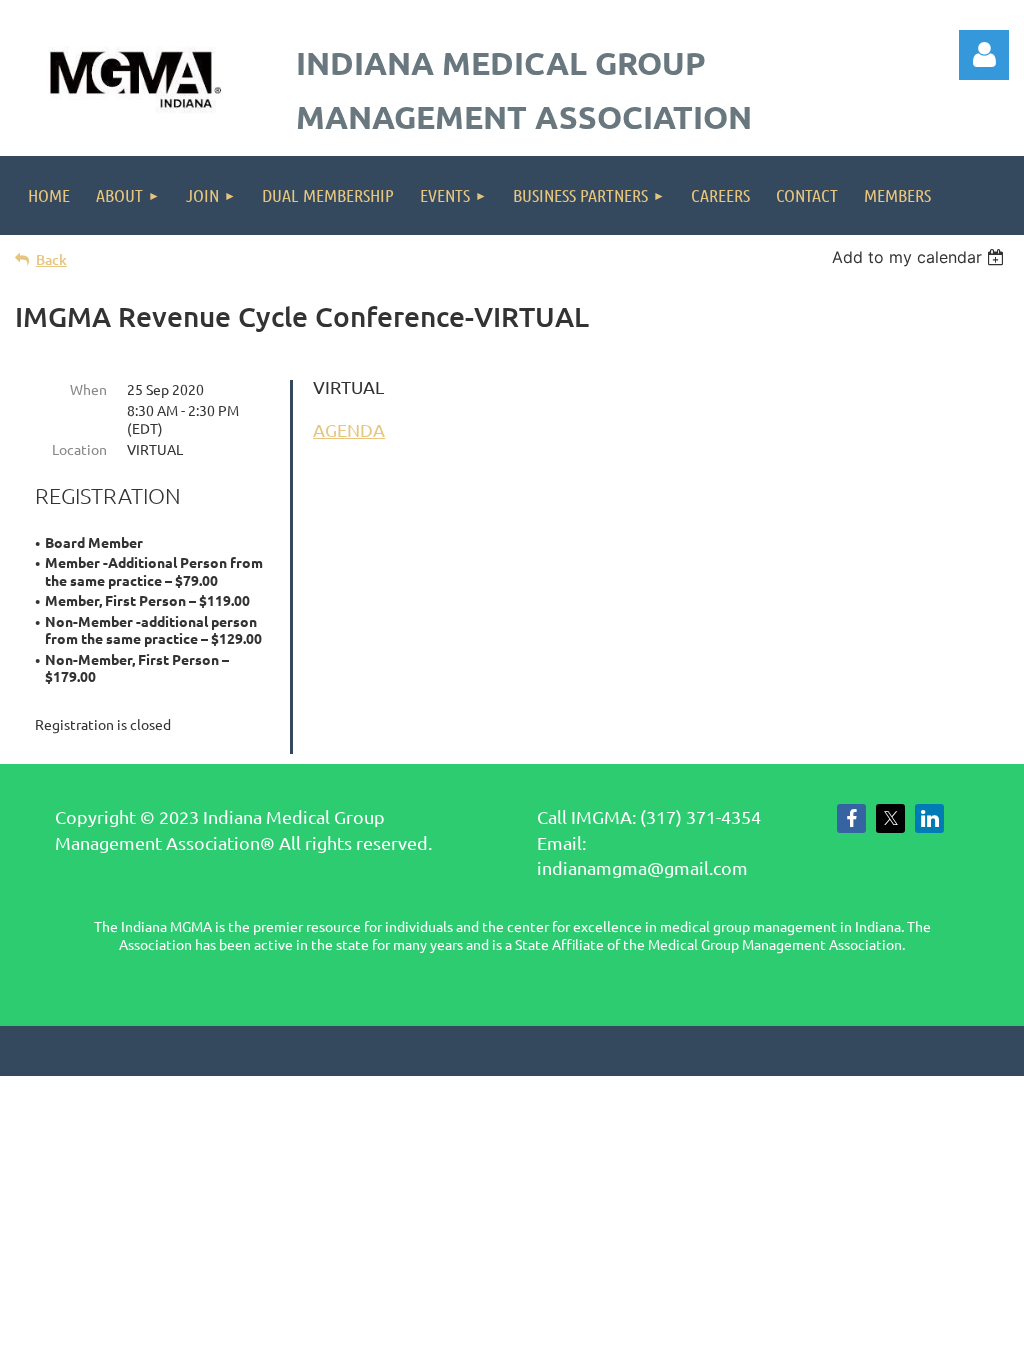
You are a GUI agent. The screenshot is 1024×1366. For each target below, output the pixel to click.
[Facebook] (851, 818)
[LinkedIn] (929, 818)
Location (79, 449)
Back (51, 259)
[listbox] (920, 257)
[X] (890, 818)
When (88, 389)
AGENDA (349, 429)
